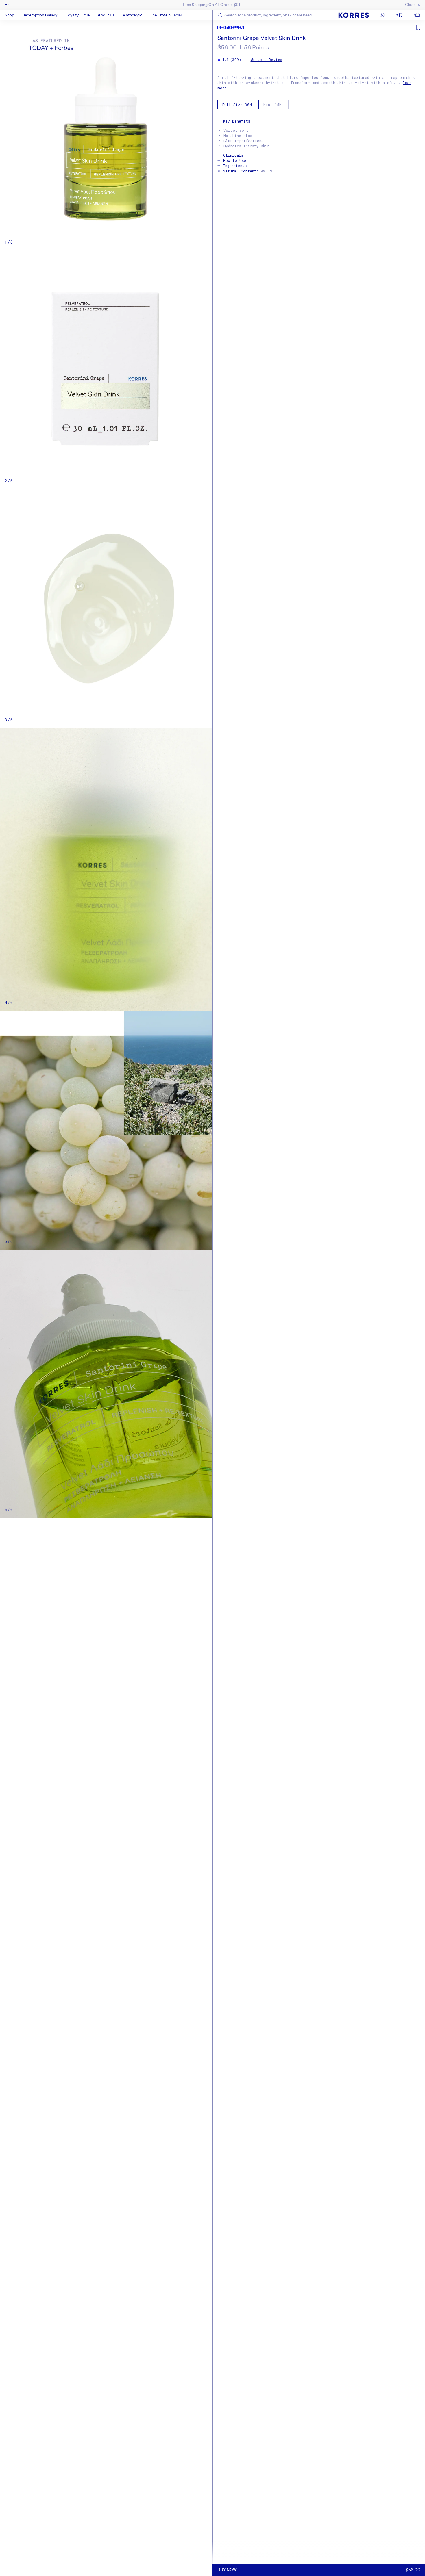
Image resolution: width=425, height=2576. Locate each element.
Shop (9, 15)
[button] (13, 15)
